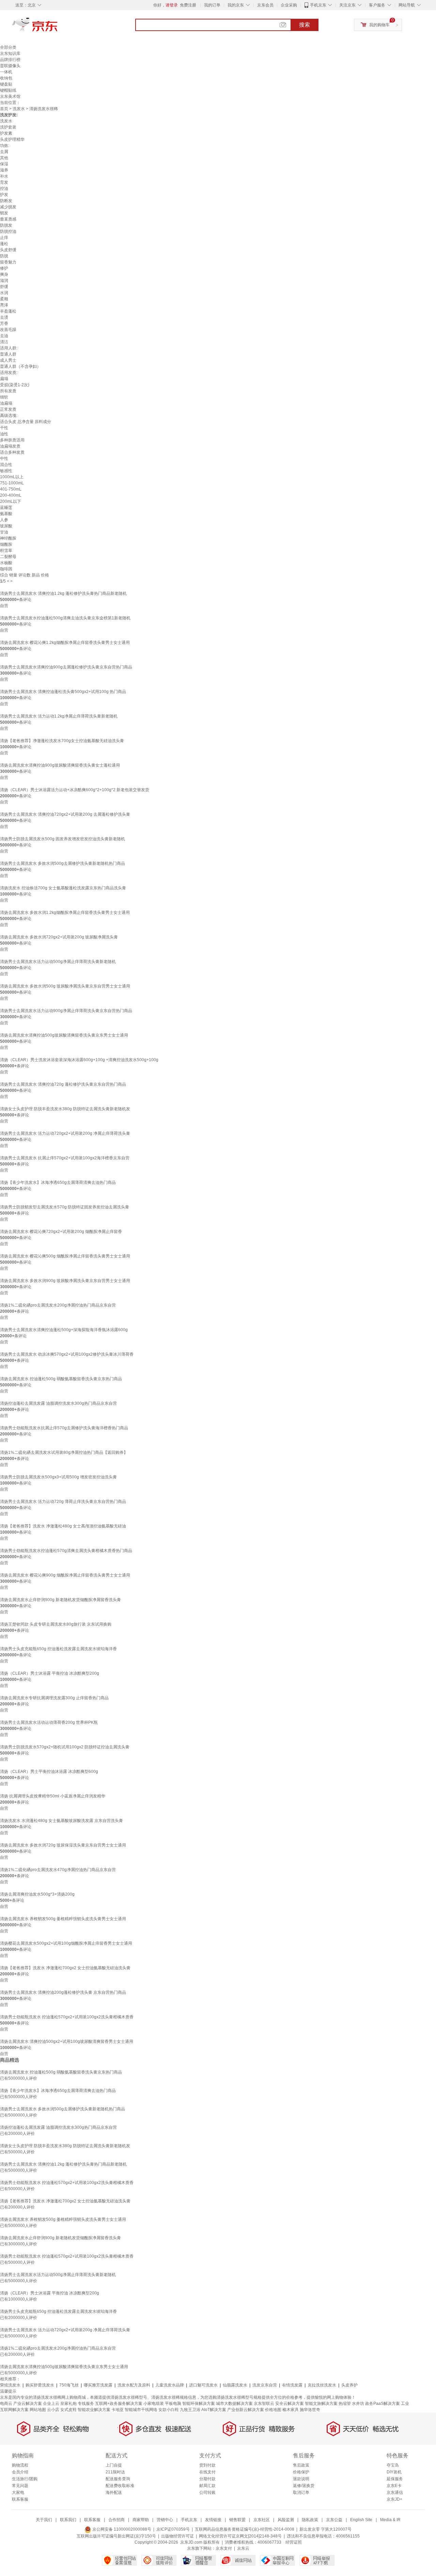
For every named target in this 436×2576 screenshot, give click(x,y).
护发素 (6, 133)
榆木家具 (291, 2410)
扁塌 (4, 379)
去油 (4, 336)
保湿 (4, 164)
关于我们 (44, 2520)
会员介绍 (20, 2472)
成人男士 (8, 360)
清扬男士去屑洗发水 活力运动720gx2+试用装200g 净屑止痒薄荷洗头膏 (65, 1133)
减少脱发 (8, 207)
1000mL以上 (12, 477)
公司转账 (207, 2492)
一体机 (6, 72)
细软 (4, 397)
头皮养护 (349, 2385)
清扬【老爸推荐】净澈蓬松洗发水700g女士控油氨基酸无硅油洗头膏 (62, 741)
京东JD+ (394, 2499)
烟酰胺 (6, 544)
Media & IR (390, 2520)
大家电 (18, 2492)
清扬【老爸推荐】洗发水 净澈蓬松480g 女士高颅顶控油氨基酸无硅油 (63, 1526)
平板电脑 (173, 2404)
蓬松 (4, 244)
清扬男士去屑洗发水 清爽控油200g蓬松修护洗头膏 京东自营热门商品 (63, 1992)
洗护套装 (8, 127)
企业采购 (289, 5)
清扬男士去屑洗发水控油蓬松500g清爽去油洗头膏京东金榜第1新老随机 (65, 618)
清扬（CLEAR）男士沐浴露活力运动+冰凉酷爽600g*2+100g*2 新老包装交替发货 (75, 790)
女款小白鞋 (169, 2410)
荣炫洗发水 (10, 2385)
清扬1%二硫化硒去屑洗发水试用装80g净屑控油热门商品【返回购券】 (64, 1452)
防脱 (4, 256)
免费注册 (188, 5)
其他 (4, 158)
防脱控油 (8, 231)
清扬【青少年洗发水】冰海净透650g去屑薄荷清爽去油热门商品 (58, 1182)
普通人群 (8, 354)
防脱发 (6, 225)
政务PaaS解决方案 (383, 2404)
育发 (4, 182)
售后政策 (301, 2465)
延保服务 (395, 2479)
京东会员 (265, 5)
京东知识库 (10, 54)
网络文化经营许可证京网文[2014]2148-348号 (240, 2536)
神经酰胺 (8, 538)
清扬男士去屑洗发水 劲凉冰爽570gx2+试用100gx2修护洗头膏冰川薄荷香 (67, 1354)
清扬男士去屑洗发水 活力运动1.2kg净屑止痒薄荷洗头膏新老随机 (59, 716)
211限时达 (115, 2472)
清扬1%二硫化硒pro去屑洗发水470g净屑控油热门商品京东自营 (58, 1870)
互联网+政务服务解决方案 (119, 2404)
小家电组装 (154, 2404)
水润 (4, 293)
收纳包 (6, 78)
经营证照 (294, 2542)
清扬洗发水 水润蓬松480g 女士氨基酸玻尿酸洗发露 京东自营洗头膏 (61, 1821)
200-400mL (11, 495)
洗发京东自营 (265, 2385)
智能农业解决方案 (94, 2410)
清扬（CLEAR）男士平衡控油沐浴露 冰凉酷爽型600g (49, 1772)
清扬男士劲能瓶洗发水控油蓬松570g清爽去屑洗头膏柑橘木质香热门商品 (66, 1551)
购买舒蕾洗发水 (40, 2385)
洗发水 (19, 109)
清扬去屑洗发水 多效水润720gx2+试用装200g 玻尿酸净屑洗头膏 (59, 937)
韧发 (4, 213)
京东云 (243, 2548)
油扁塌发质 (10, 446)
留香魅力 (8, 262)
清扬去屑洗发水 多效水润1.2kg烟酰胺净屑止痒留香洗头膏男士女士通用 (65, 913)
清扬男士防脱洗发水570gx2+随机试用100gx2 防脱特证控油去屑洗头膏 (65, 1747)
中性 (4, 458)
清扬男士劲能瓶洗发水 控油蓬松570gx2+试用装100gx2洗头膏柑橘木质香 (67, 2017)
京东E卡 (394, 2486)
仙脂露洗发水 (235, 2385)
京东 (58, 27)
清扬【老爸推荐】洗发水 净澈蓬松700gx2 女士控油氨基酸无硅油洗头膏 (65, 1968)
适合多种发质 (12, 452)
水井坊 (358, 2404)
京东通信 (395, 2492)
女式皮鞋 (68, 2410)
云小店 (53, 2410)
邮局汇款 (207, 2486)
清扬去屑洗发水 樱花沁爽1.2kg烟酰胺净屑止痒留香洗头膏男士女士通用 (65, 643)
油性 (4, 434)
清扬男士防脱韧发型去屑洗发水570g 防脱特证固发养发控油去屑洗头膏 (65, 1207)
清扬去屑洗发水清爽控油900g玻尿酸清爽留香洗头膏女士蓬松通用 (60, 765)
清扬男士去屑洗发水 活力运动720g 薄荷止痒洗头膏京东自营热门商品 (63, 1502)
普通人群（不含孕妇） (20, 366)
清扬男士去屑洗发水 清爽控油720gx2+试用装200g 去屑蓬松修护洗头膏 (65, 814)
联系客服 (20, 2499)
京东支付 (224, 2548)
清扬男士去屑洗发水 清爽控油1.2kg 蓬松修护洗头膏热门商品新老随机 (63, 593)
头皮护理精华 (12, 139)
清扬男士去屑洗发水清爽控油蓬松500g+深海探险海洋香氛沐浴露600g (64, 1330)
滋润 (4, 281)
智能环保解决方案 (199, 2404)
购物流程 (20, 2465)
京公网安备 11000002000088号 (121, 2529)
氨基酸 (6, 514)
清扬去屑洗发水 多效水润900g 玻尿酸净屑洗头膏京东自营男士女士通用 (65, 1281)
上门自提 (114, 2465)
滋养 (4, 170)
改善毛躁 (8, 330)
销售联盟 (237, 2520)
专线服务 (86, 2404)
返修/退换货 (304, 2486)
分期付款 (207, 2479)
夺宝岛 (393, 2465)
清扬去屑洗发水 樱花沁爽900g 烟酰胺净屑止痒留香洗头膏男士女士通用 (65, 1575)
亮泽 (4, 305)
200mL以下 (11, 501)
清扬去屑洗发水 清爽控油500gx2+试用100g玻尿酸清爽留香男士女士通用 (67, 2042)
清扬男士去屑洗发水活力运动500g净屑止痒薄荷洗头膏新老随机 (58, 962)
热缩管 (345, 2404)
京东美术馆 (10, 96)
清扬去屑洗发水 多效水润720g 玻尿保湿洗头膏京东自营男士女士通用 (63, 1845)
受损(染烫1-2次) (15, 385)
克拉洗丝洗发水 (322, 2385)
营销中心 (165, 2520)
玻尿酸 (6, 526)
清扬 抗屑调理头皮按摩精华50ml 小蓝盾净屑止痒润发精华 (53, 1796)
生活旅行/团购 (25, 2479)
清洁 (4, 342)
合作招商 (116, 2520)
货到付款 (207, 2465)
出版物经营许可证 (177, 2536)
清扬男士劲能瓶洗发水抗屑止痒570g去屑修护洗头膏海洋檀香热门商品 (64, 1428)
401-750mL (11, 489)
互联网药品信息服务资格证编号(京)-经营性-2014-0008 (245, 2529)
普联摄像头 (10, 66)
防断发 (6, 201)
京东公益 (334, 2520)
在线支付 (207, 2472)
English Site (361, 2520)
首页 (4, 109)
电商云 (6, 2404)
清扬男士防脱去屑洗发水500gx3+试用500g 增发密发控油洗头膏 (58, 1477)
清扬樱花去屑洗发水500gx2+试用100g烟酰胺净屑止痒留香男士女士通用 (66, 1943)
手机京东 (318, 5)
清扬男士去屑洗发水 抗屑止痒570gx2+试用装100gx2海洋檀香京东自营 (65, 1158)
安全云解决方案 (290, 2404)
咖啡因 (6, 569)
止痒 (4, 238)
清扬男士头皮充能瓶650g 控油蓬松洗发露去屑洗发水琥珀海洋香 (58, 1649)
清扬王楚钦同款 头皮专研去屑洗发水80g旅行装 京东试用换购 (56, 1624)
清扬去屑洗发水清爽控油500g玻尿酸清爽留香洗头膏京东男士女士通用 (64, 1035)
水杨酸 (6, 563)
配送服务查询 (118, 2479)
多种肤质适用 (12, 440)
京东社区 (262, 2520)
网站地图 (38, 2410)
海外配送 (114, 2492)
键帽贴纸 (8, 90)
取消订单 (301, 2492)
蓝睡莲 (6, 508)
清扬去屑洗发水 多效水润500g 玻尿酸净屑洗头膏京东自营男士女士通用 (65, 986)
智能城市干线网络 (141, 2410)
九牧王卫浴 (190, 2410)
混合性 (6, 465)
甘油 (4, 532)
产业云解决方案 (28, 2404)
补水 (4, 176)
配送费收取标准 (120, 2486)
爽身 (4, 274)
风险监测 (286, 2520)
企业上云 (51, 2404)
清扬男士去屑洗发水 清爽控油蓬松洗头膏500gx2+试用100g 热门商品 (63, 692)
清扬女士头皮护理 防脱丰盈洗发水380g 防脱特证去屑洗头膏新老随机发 (65, 1109)
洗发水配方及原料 (134, 2385)
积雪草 (6, 551)
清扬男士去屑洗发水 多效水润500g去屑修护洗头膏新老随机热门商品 (63, 863)
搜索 (305, 25)
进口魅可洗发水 (203, 2385)
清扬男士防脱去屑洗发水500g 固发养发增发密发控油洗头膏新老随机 (63, 839)
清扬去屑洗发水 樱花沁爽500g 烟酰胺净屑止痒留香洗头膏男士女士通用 (65, 1256)
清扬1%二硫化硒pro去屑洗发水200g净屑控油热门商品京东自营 (58, 1305)
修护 (4, 268)
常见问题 (20, 2486)
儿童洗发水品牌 (170, 2385)
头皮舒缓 (8, 250)
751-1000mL (12, 483)
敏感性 (6, 471)
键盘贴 (6, 84)
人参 (4, 520)
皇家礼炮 (68, 2404)
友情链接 (213, 2520)
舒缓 (4, 287)
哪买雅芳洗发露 (98, 2385)
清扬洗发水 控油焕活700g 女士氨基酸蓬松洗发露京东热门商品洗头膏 (63, 888)
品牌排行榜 (10, 60)
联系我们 (68, 2520)
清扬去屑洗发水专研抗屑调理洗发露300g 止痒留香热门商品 (54, 1698)
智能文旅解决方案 (321, 2404)
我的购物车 (379, 25)
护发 (4, 195)
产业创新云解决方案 (246, 2410)
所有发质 (8, 391)
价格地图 (273, 2410)
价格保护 (301, 2472)
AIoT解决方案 (214, 2410)
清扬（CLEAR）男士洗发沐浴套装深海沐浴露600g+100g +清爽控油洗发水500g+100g (79, 1060)
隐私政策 (310, 2520)
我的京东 (236, 5)
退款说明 (301, 2479)
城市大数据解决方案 (234, 2404)
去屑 (4, 152)
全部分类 (8, 47)
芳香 (4, 323)
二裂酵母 (8, 557)
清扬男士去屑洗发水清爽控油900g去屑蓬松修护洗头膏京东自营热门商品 (66, 667)
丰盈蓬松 (8, 311)
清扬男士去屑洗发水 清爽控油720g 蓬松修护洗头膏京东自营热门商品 (63, 1084)
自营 (4, 606)
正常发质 (8, 409)
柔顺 (4, 299)
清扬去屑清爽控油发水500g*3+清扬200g (37, 1894)
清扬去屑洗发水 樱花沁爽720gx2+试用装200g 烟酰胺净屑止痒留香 (61, 1232)
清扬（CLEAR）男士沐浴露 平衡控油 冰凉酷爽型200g (50, 1673)
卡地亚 (118, 2410)
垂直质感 (8, 219)
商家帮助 (141, 2520)
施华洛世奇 (310, 2410)
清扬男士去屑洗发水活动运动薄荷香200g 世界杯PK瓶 (49, 1722)
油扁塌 (6, 403)
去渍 (4, 317)
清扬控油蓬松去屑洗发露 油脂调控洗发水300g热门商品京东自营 (58, 1403)
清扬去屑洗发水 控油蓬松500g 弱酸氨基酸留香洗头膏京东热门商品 (61, 1379)
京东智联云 (264, 2404)
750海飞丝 (69, 2385)
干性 (4, 428)
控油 (4, 189)
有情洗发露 (292, 2385)
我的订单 (212, 5)
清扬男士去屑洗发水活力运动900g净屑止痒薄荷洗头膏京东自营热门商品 (66, 1011)
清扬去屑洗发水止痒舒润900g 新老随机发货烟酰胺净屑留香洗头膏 (60, 1600)
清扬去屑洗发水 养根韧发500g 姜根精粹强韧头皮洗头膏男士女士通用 (63, 1919)
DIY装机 (394, 2472)
